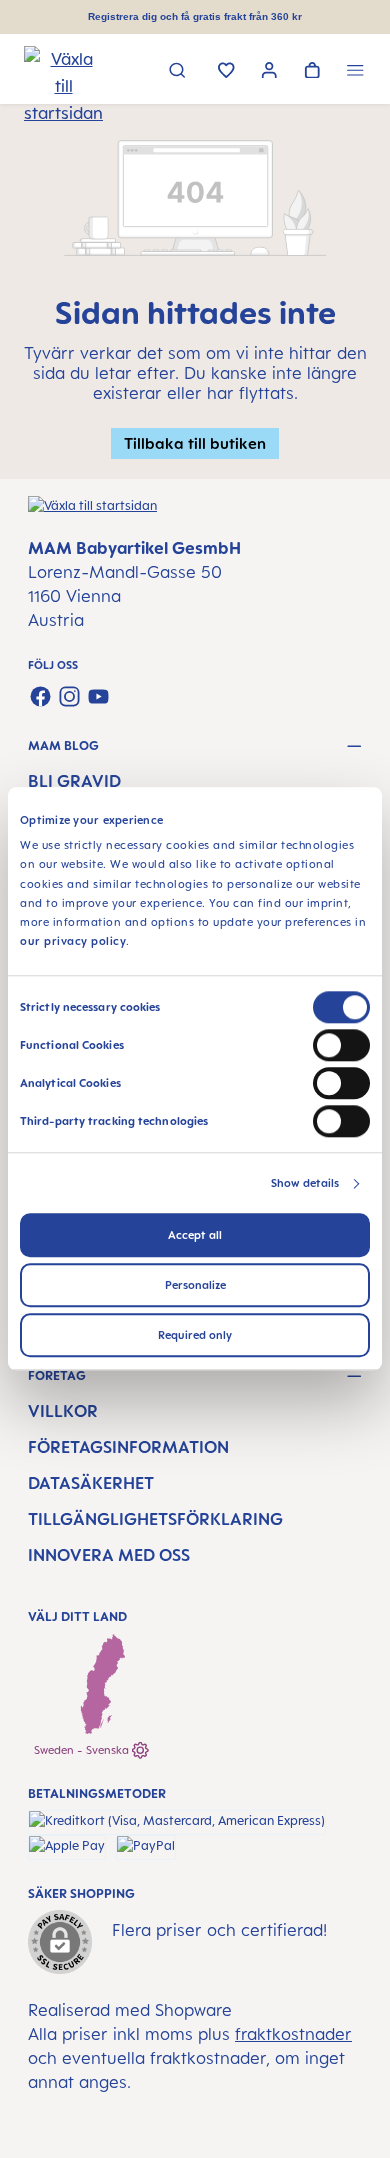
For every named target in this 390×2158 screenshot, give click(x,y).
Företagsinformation (128, 1447)
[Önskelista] (226, 72)
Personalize (195, 1286)
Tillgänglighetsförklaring (155, 1519)
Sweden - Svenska (83, 1750)
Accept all (195, 1236)
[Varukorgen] (312, 72)
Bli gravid (74, 781)
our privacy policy (73, 942)
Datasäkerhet (91, 1483)
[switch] (341, 1046)
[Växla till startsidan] (49, 71)
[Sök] (177, 72)
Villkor (63, 1411)
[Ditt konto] (269, 72)
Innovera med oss (109, 1555)
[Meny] (355, 72)
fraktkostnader (293, 2034)
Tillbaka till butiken (195, 443)
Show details (305, 1184)
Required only (195, 1336)
